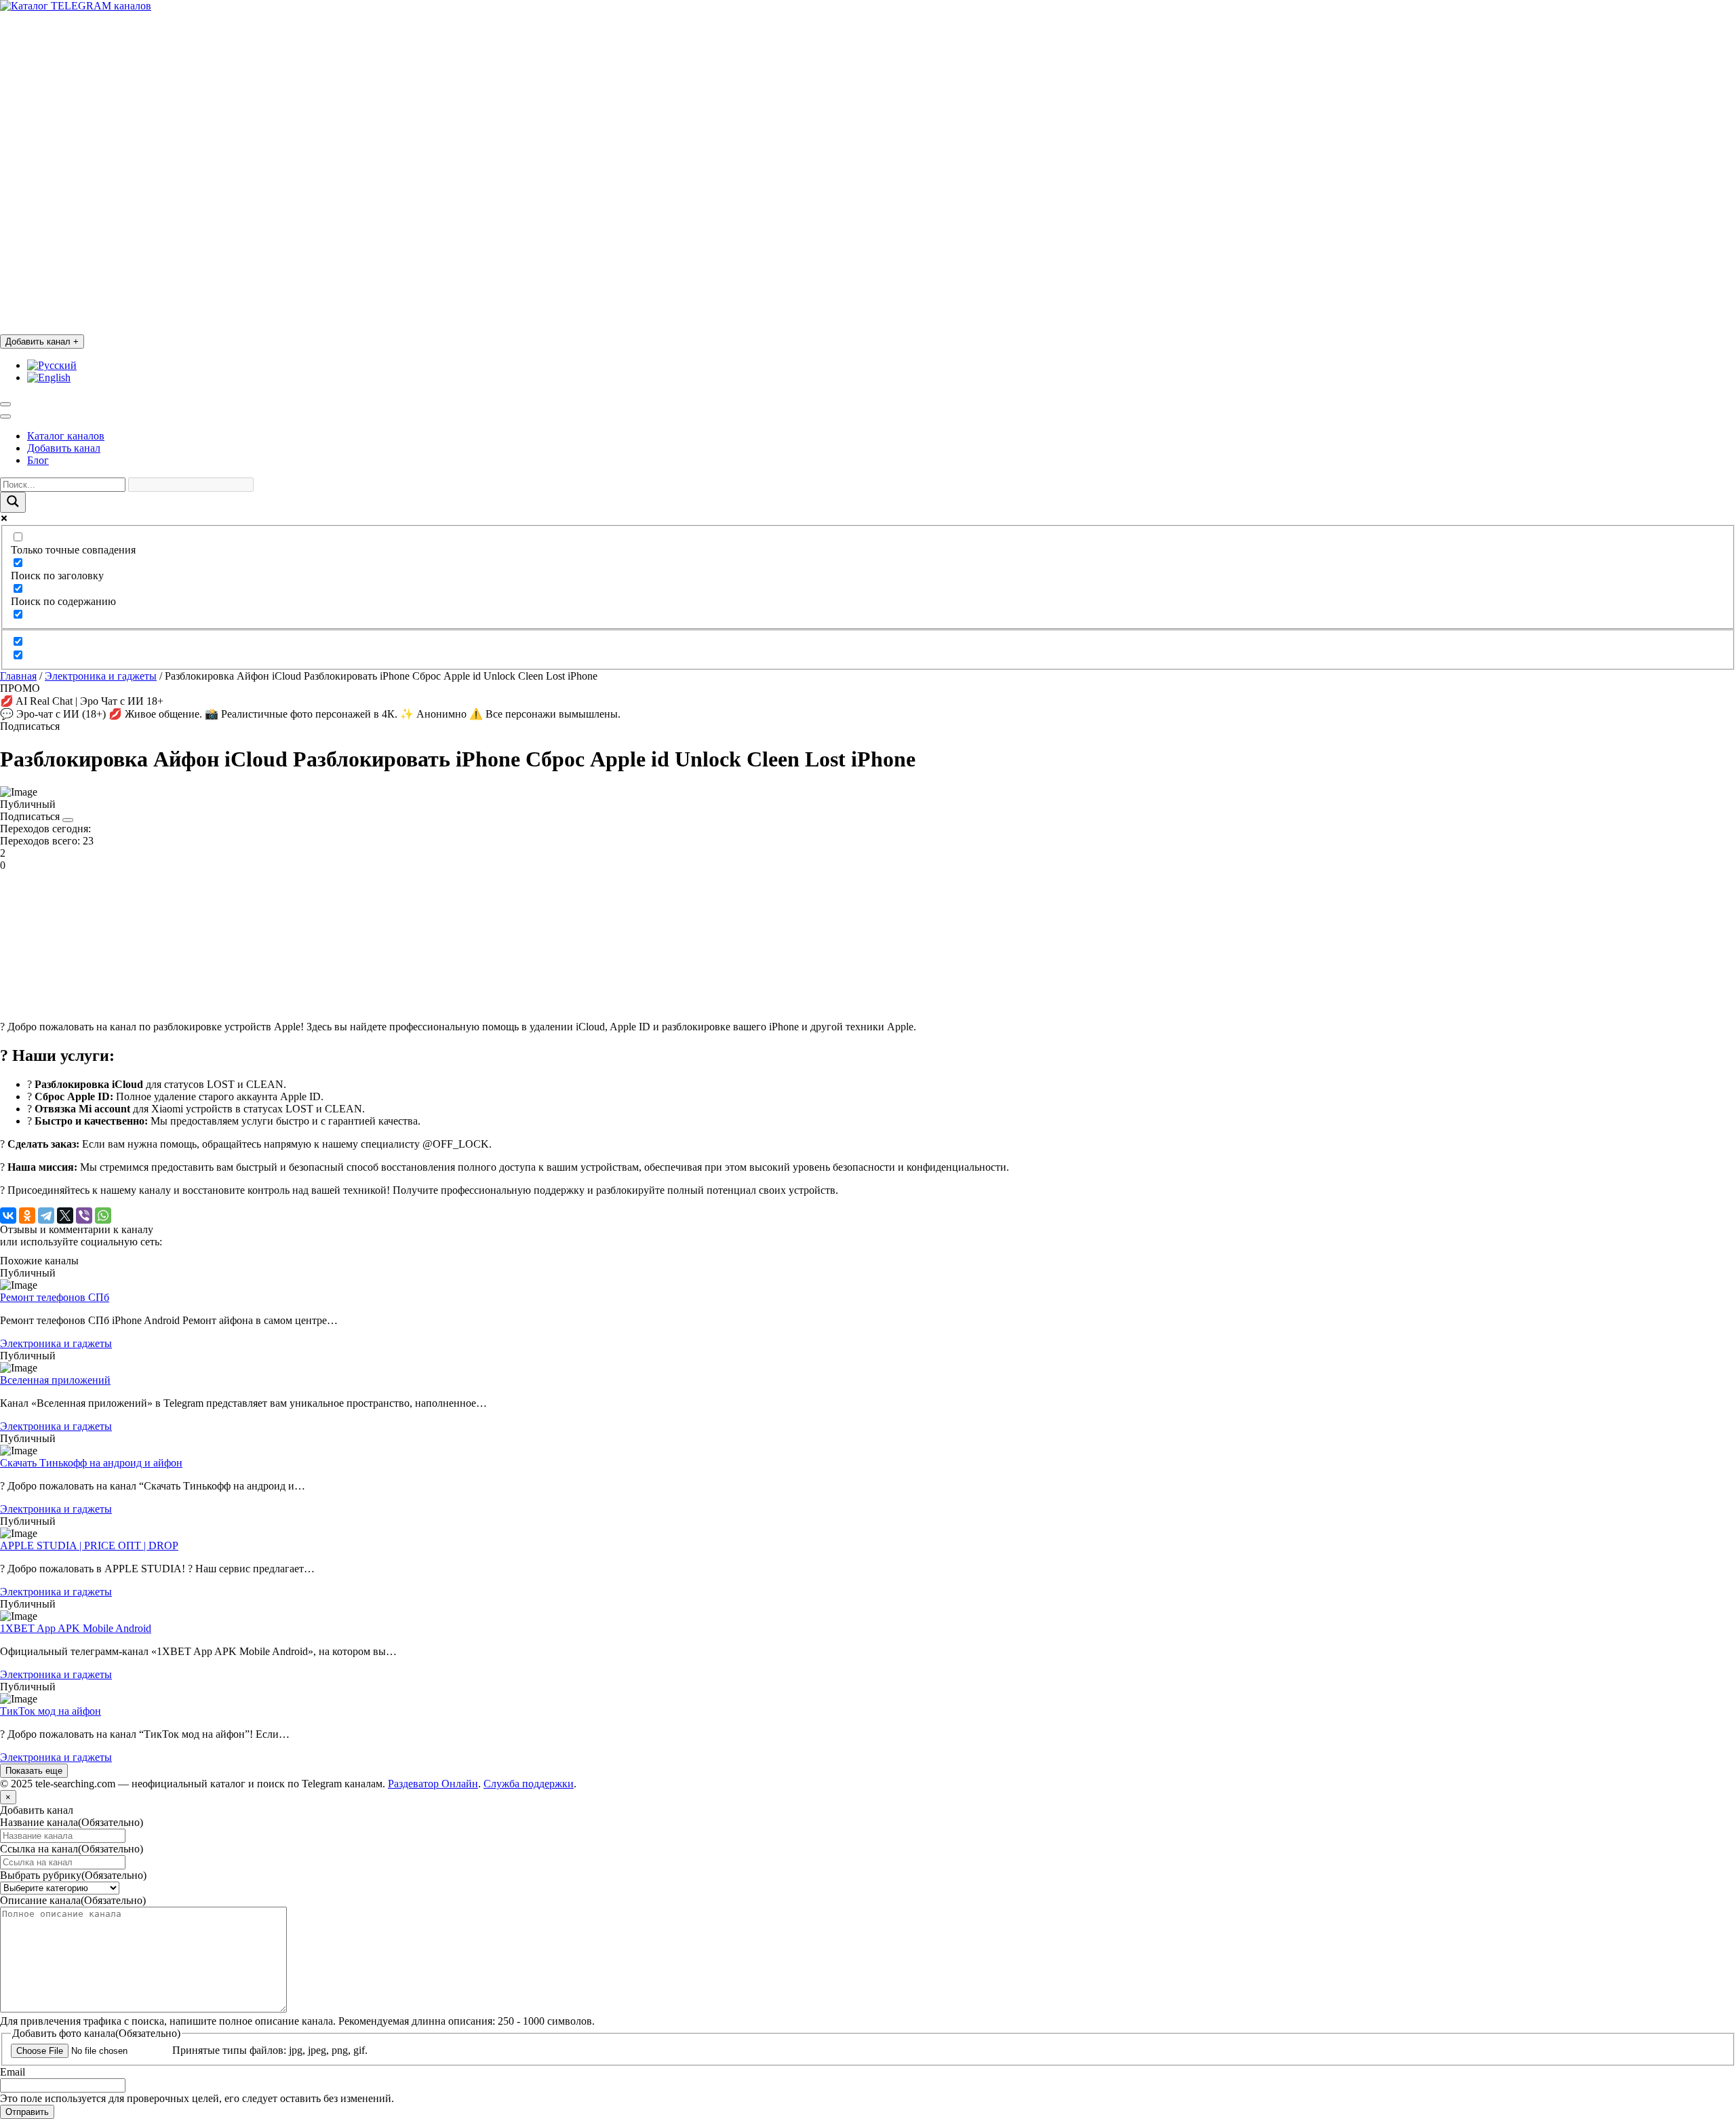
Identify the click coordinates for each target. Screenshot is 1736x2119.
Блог (38, 460)
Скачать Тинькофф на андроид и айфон (91, 1463)
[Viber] (84, 1216)
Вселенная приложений (55, 1380)
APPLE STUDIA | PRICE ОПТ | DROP (89, 1545)
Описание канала (73, 1900)
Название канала (72, 1822)
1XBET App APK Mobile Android (76, 1628)
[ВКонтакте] (8, 1216)
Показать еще (34, 1771)
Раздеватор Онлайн (433, 1784)
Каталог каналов (66, 436)
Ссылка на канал (72, 1849)
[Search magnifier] (13, 502)
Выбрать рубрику (73, 1875)
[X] (65, 1216)
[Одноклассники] (27, 1216)
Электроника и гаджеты (101, 676)
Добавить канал (42, 342)
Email (13, 2072)
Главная (18, 676)
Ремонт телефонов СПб (55, 1297)
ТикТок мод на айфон (51, 1711)
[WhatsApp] (103, 1216)
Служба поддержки (529, 1784)
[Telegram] (46, 1216)
